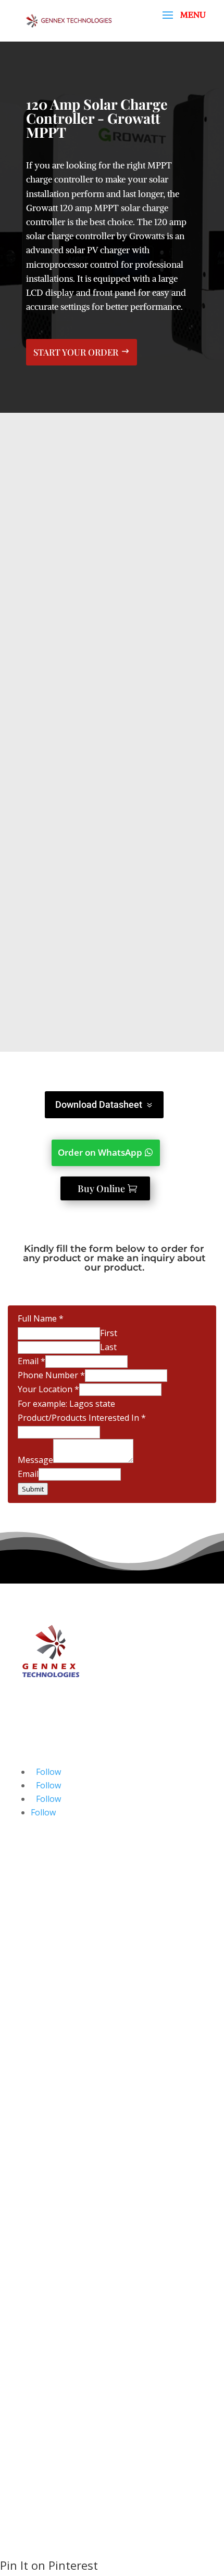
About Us (49, 2404)
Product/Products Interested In (82, 1418)
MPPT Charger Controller (81, 2281)
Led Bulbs (50, 2295)
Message (35, 1460)
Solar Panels (55, 2227)
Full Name (41, 1318)
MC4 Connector (61, 2322)
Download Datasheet (99, 1104)
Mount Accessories (68, 2335)
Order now (108, 993)
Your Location (48, 1389)
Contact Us (52, 2459)
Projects (47, 2445)
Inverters (49, 2268)
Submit (33, 1489)
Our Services (55, 2418)
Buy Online (101, 1188)
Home (42, 2391)
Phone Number (51, 1375)
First (109, 1333)
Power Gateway (61, 2308)
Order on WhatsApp (100, 1152)
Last (108, 1347)
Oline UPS (50, 2254)
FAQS (41, 2472)
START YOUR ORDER (76, 352)
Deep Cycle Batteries (71, 2241)
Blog (40, 2431)
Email (32, 1361)
